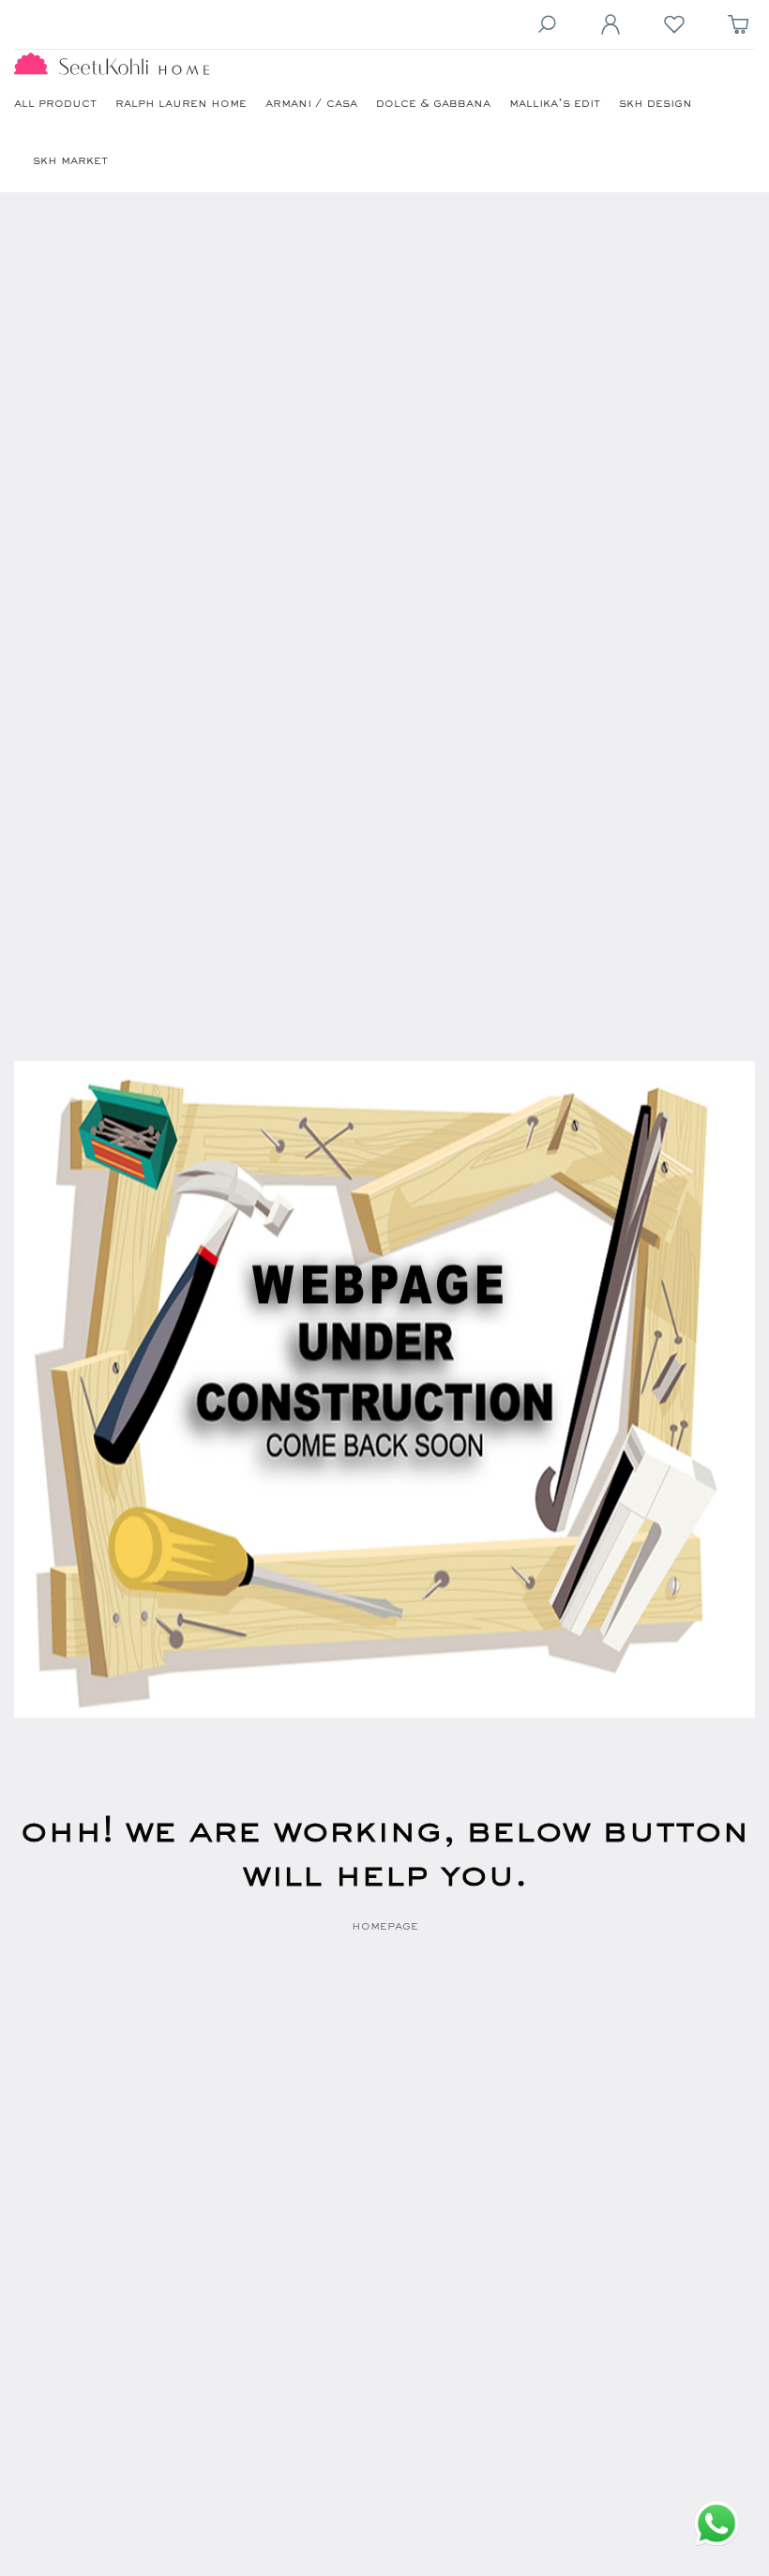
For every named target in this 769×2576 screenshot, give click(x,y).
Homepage (385, 1927)
